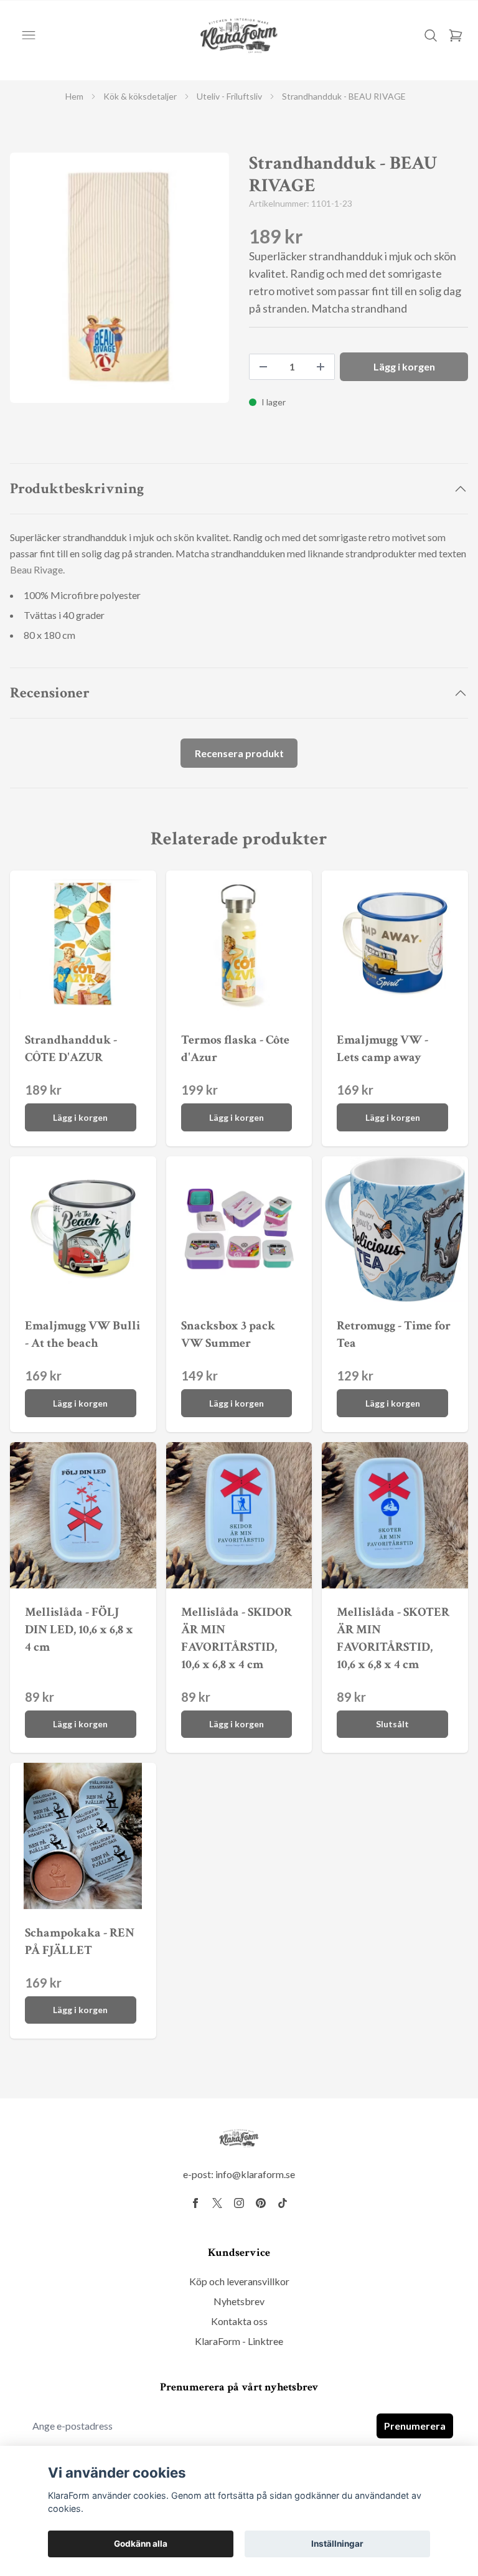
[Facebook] (195, 2203)
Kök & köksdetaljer (140, 96)
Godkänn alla (141, 2544)
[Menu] (29, 35)
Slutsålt (392, 1724)
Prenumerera (415, 2426)
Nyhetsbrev (239, 2301)
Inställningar (337, 2544)
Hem (74, 96)
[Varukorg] (456, 35)
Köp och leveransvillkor (239, 2281)
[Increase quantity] (321, 367)
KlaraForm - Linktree (239, 2341)
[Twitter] (217, 2203)
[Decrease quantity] (263, 367)
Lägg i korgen (80, 1117)
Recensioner (50, 693)
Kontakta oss (239, 2321)
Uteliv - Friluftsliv (229, 96)
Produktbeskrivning (77, 488)
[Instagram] (239, 2203)
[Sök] (431, 35)
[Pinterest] (261, 2203)
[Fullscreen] (119, 278)
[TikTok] (283, 2203)
